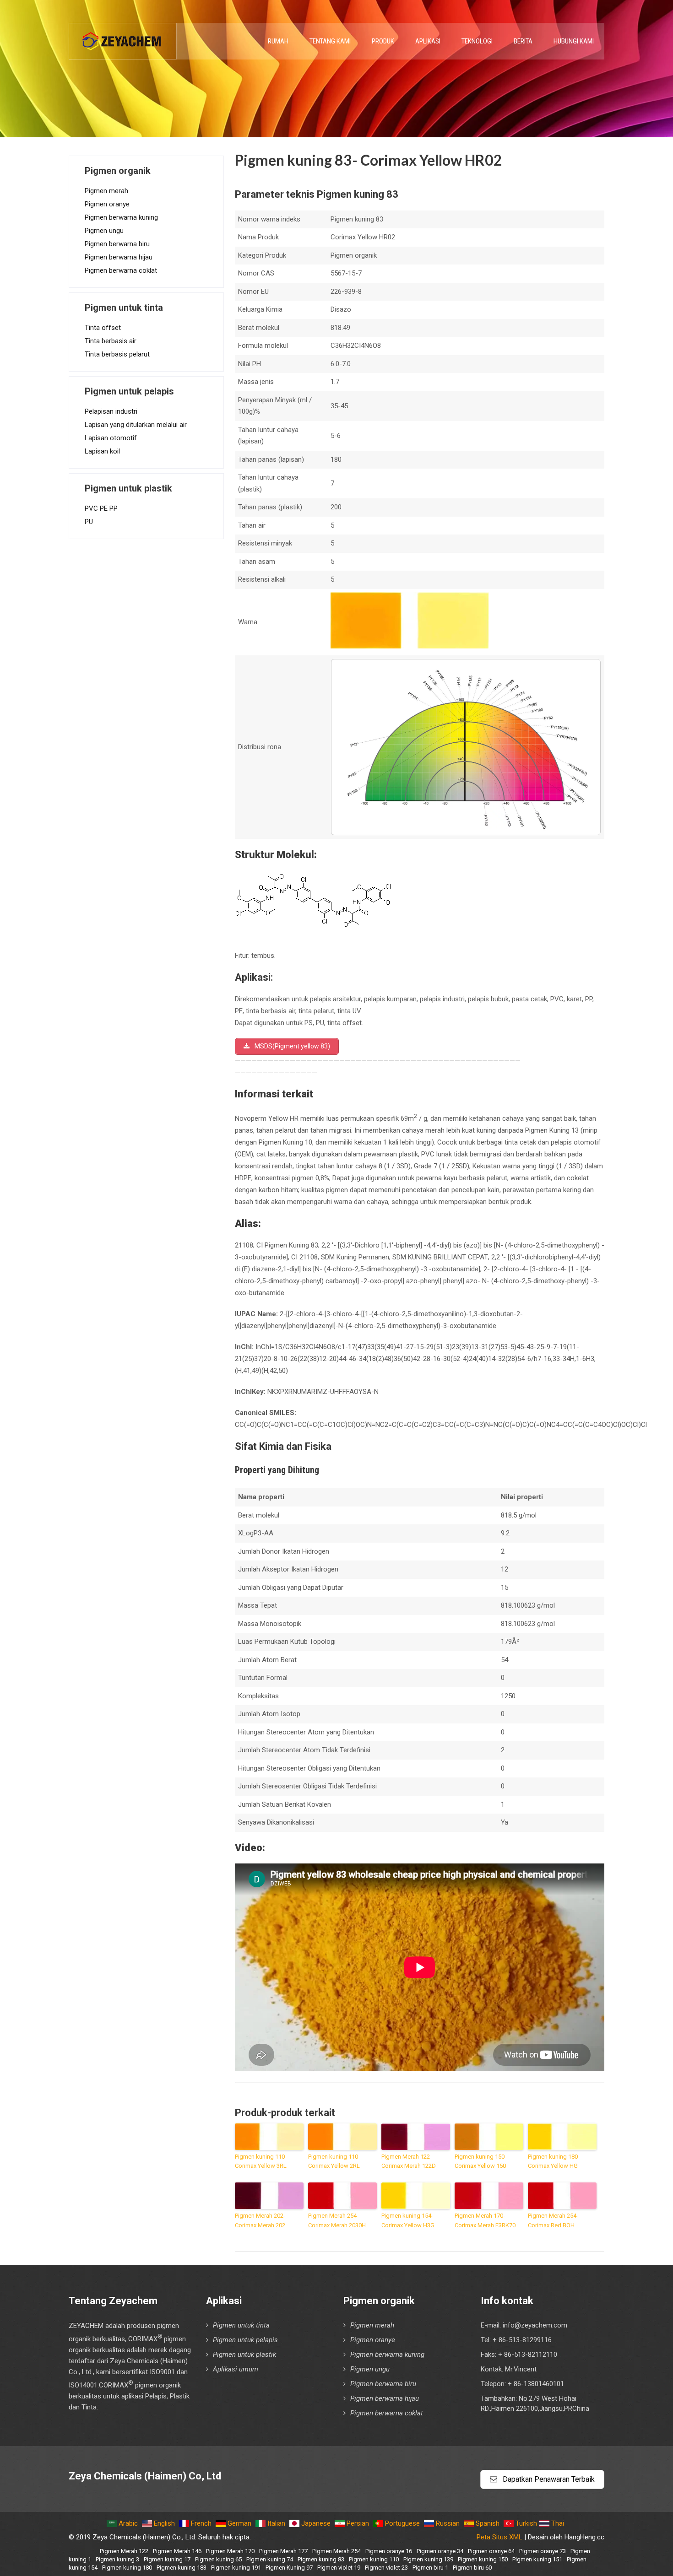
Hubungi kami (574, 41)
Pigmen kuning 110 (374, 2559)
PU (89, 522)
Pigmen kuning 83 (321, 2559)
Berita (523, 41)
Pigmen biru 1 (430, 2568)
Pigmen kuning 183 (182, 2568)
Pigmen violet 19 (339, 2568)
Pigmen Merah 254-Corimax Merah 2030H (337, 2220)
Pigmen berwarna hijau (119, 257)
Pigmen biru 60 (472, 2568)
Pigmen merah (106, 191)
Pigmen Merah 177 (283, 2551)
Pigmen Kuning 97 (289, 2568)
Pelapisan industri (111, 411)
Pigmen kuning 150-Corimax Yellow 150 (480, 2161)
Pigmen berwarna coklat (121, 270)
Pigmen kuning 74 (270, 2559)
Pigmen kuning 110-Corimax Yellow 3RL (261, 2161)
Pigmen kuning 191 (236, 2568)
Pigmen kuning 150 (483, 2559)
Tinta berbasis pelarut (117, 354)
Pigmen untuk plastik (244, 2355)
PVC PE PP (101, 508)
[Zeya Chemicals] (123, 36)
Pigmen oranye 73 (543, 2551)
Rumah (278, 41)
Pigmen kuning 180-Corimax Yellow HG (554, 2161)
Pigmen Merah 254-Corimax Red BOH (553, 2220)
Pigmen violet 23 (386, 2568)
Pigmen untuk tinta (241, 2325)
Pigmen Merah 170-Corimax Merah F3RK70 (485, 2220)
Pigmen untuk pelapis (245, 2340)
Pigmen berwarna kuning (121, 217)
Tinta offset (103, 328)
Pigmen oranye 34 (440, 2551)
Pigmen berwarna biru (117, 244)
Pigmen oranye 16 (389, 2551)
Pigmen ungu (104, 231)
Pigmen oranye (107, 204)
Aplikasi (428, 41)
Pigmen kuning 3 (117, 2559)
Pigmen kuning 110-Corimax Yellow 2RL (334, 2161)
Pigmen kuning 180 (127, 2568)
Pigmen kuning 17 (167, 2559)
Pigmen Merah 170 (230, 2551)
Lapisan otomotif (111, 438)
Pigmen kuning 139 (428, 2559)
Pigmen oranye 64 (491, 2551)
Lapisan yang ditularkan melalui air (136, 425)
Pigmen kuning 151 (537, 2559)
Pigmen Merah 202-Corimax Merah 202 (260, 2220)
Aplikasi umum (236, 2369)
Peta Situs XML (499, 2537)
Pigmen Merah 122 (124, 2551)
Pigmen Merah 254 (336, 2551)
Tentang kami (330, 41)
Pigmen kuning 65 (218, 2559)
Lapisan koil (102, 451)
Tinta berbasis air (111, 341)
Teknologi (477, 41)
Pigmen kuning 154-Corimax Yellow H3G (408, 2220)
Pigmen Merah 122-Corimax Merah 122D (409, 2161)
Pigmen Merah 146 (177, 2551)
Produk (383, 41)
